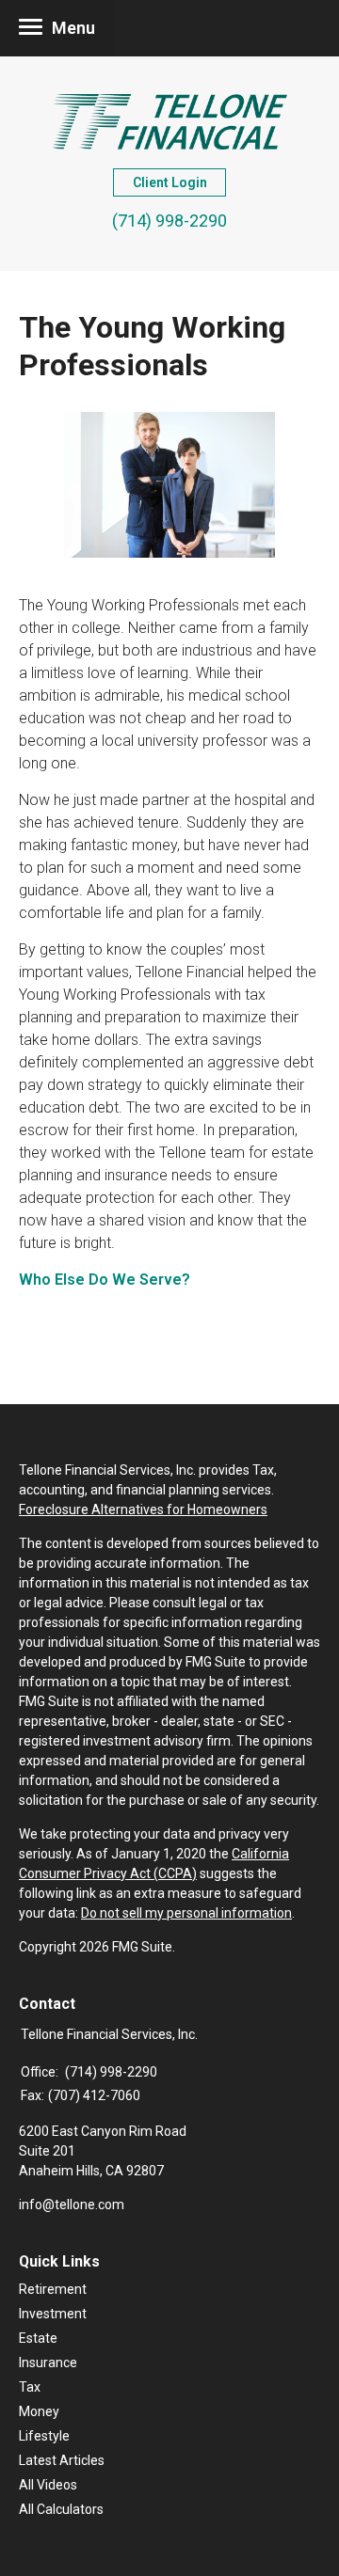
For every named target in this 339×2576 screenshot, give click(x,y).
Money (39, 2411)
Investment (53, 2314)
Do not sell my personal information (186, 1913)
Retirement (53, 2289)
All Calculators (61, 2509)
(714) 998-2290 (169, 221)
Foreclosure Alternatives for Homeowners (143, 1509)
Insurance (48, 2363)
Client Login (170, 182)
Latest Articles (62, 2460)
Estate (38, 2338)
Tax (30, 2387)
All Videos (48, 2485)
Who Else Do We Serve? (105, 1280)
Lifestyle (44, 2436)
